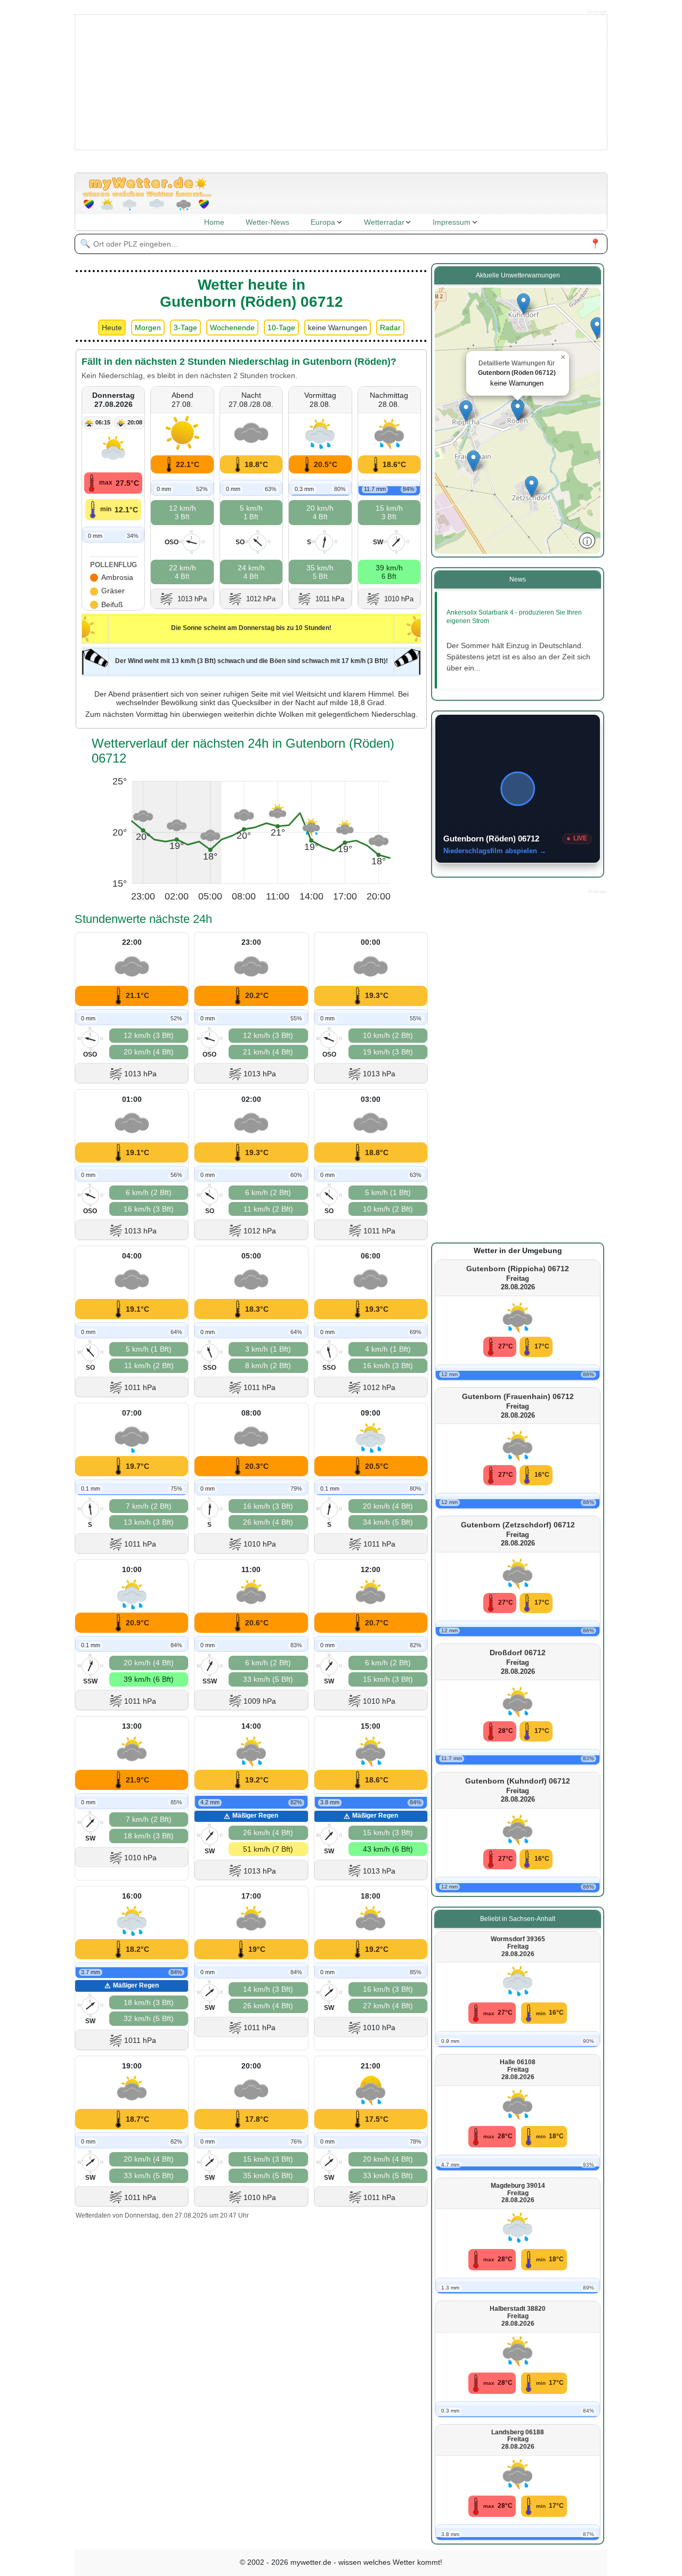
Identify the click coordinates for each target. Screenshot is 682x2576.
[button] (597, 328)
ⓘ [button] (587, 541)
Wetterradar (384, 222)
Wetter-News (267, 222)
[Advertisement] (341, 81)
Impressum (452, 222)
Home (214, 222)
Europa (323, 222)
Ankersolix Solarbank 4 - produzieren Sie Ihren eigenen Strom (514, 617)
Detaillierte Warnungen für (517, 373)
